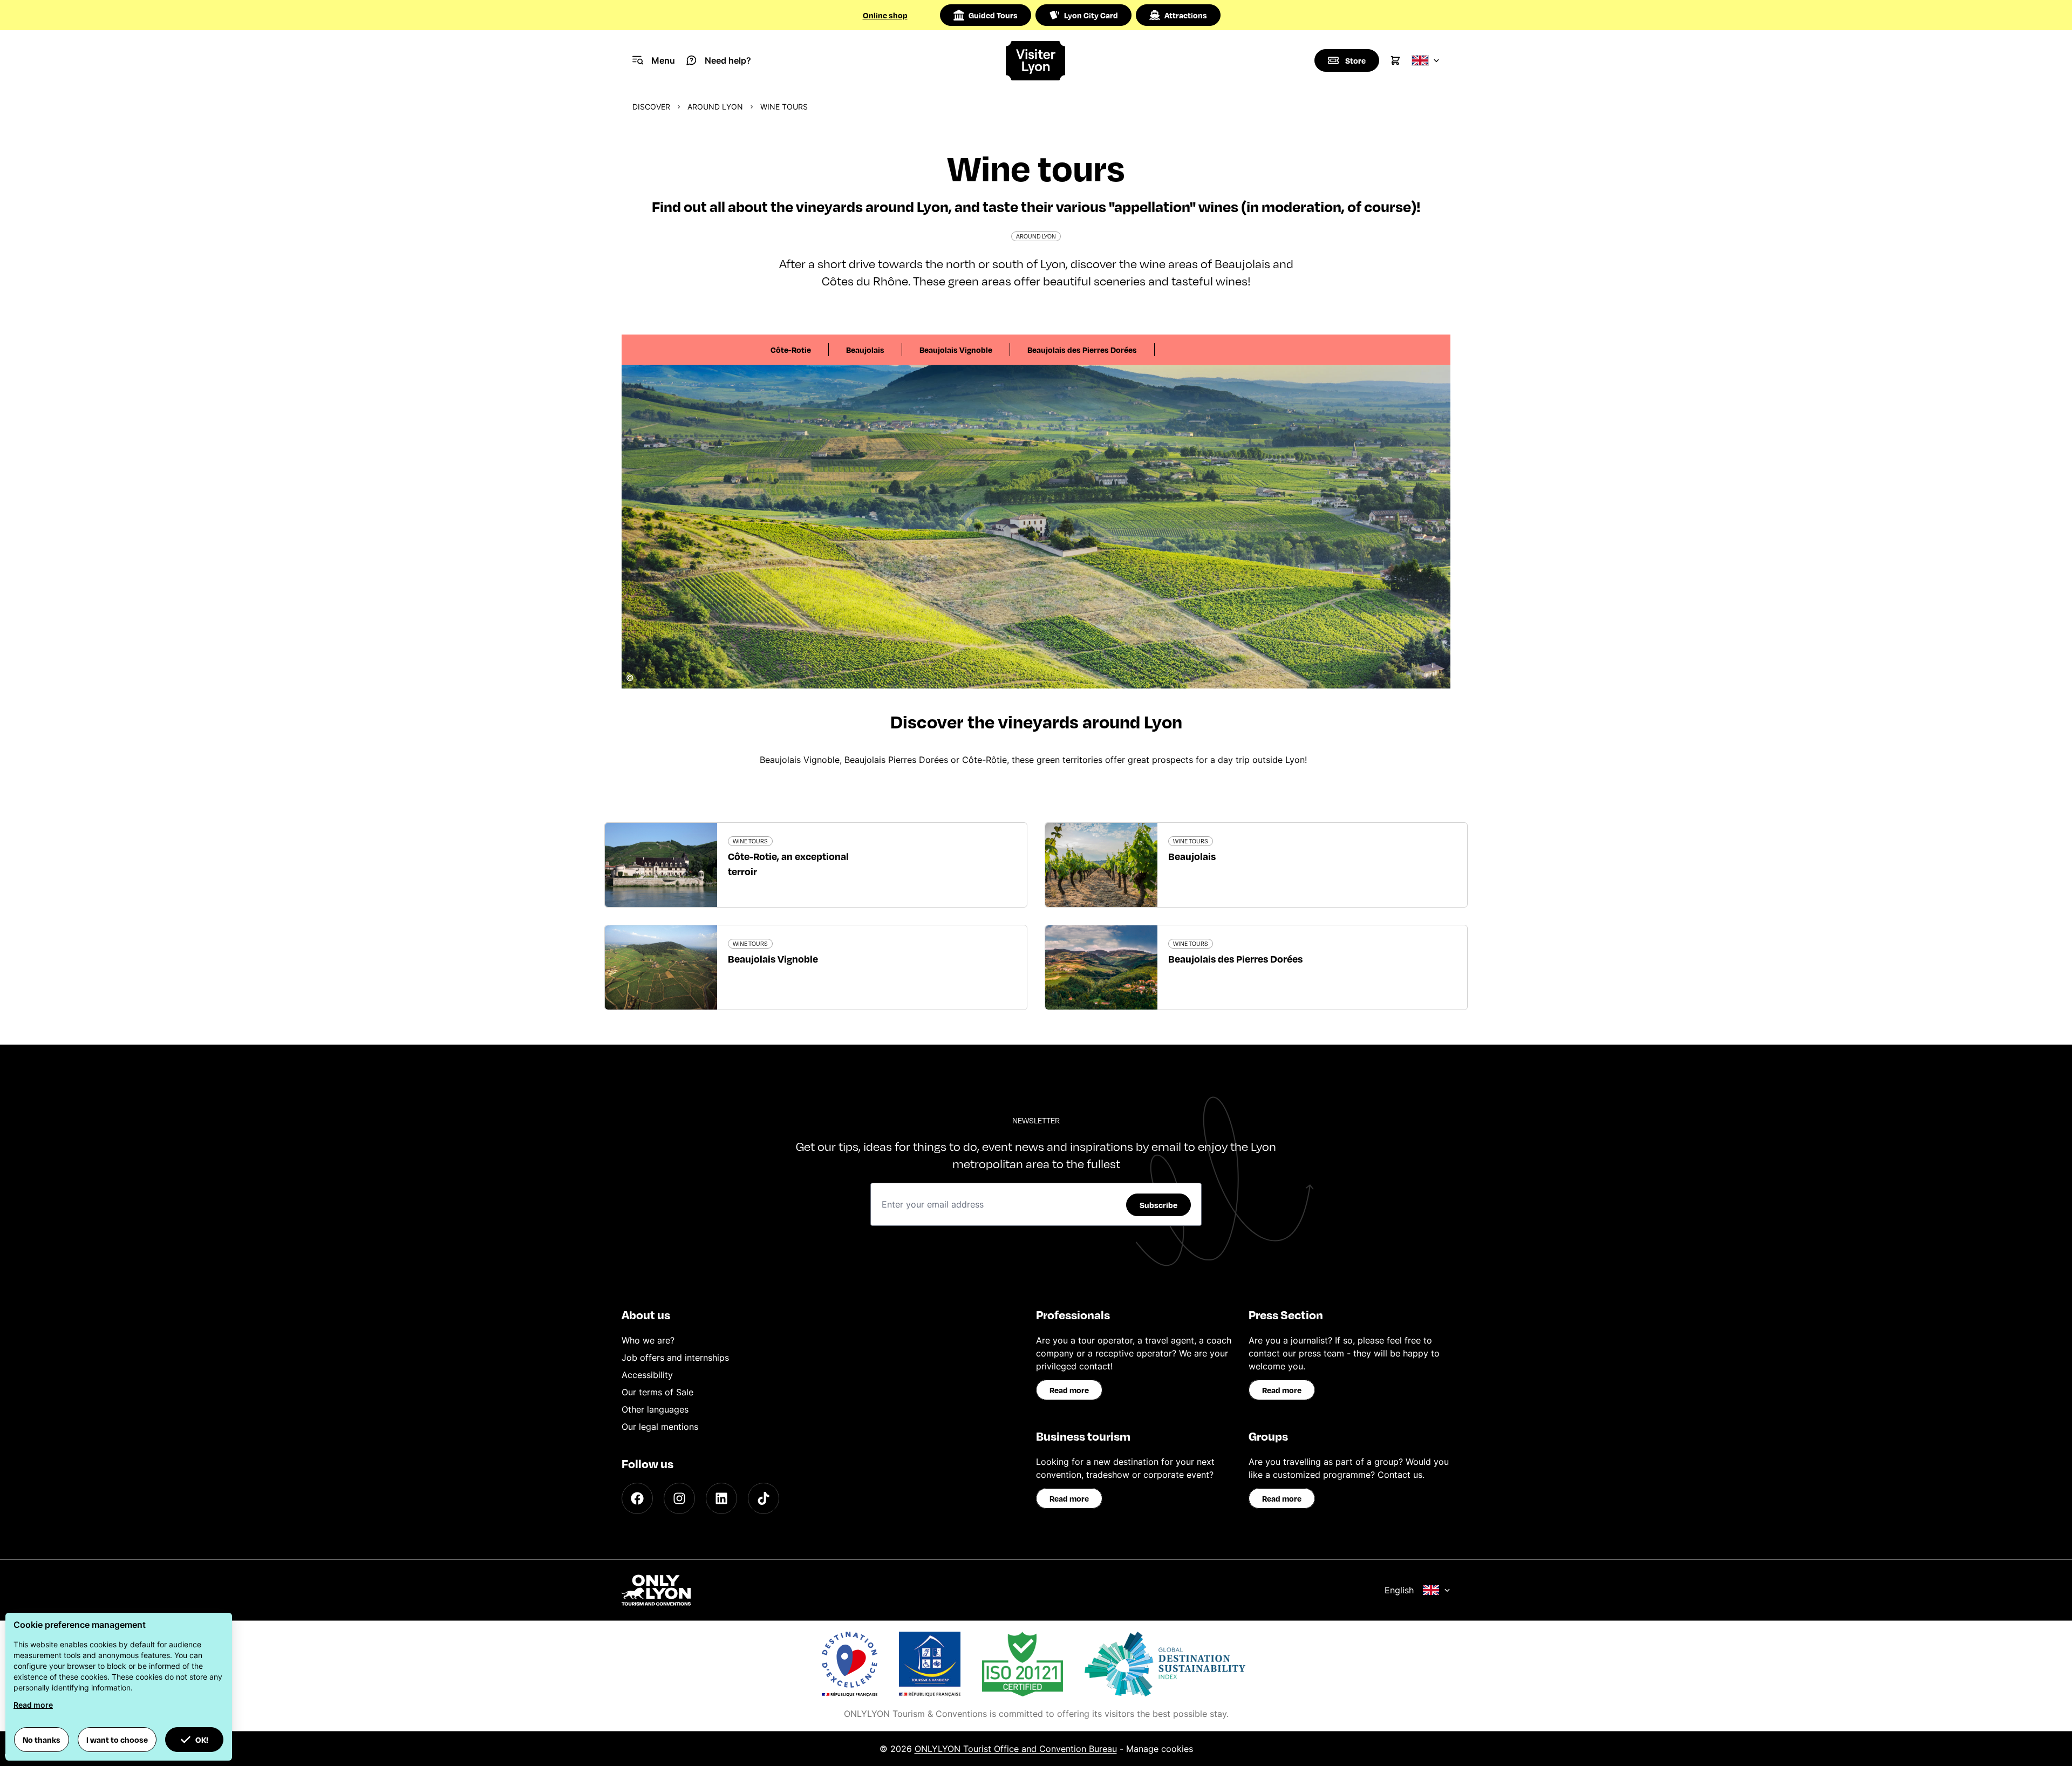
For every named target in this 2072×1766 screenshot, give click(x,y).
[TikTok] (764, 1498)
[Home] (1036, 61)
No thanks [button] (42, 1740)
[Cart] (1395, 60)
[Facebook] (637, 1498)
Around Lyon (715, 107)
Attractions (1186, 15)
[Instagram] (679, 1498)
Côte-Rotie (791, 350)
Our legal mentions (660, 1427)
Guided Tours (993, 15)
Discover (651, 107)
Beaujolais (865, 350)
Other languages (655, 1409)
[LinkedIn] (721, 1498)
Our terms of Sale (657, 1392)
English (1399, 1590)
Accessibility (647, 1375)
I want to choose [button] (117, 1740)
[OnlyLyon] (656, 1590)
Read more (1069, 1390)
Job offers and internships (675, 1358)
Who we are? (648, 1340)
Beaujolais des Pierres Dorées (1082, 350)
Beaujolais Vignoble (956, 350)
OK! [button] (202, 1740)
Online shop (885, 15)
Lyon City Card (1091, 15)
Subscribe (1158, 1205)
